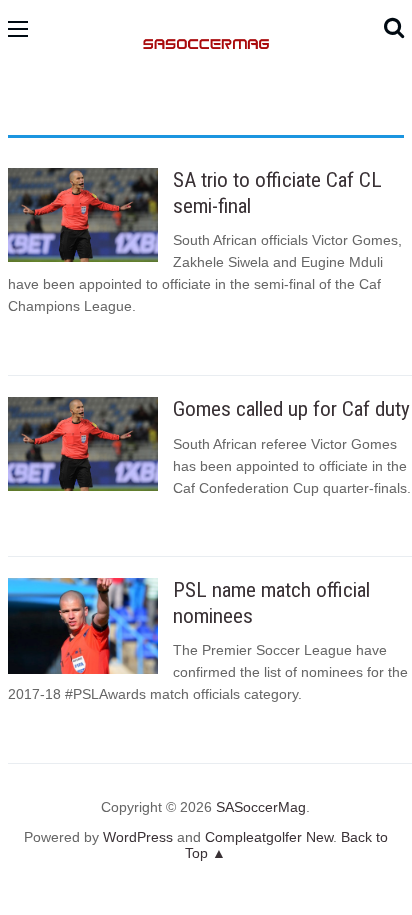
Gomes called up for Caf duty (291, 409)
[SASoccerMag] (206, 110)
